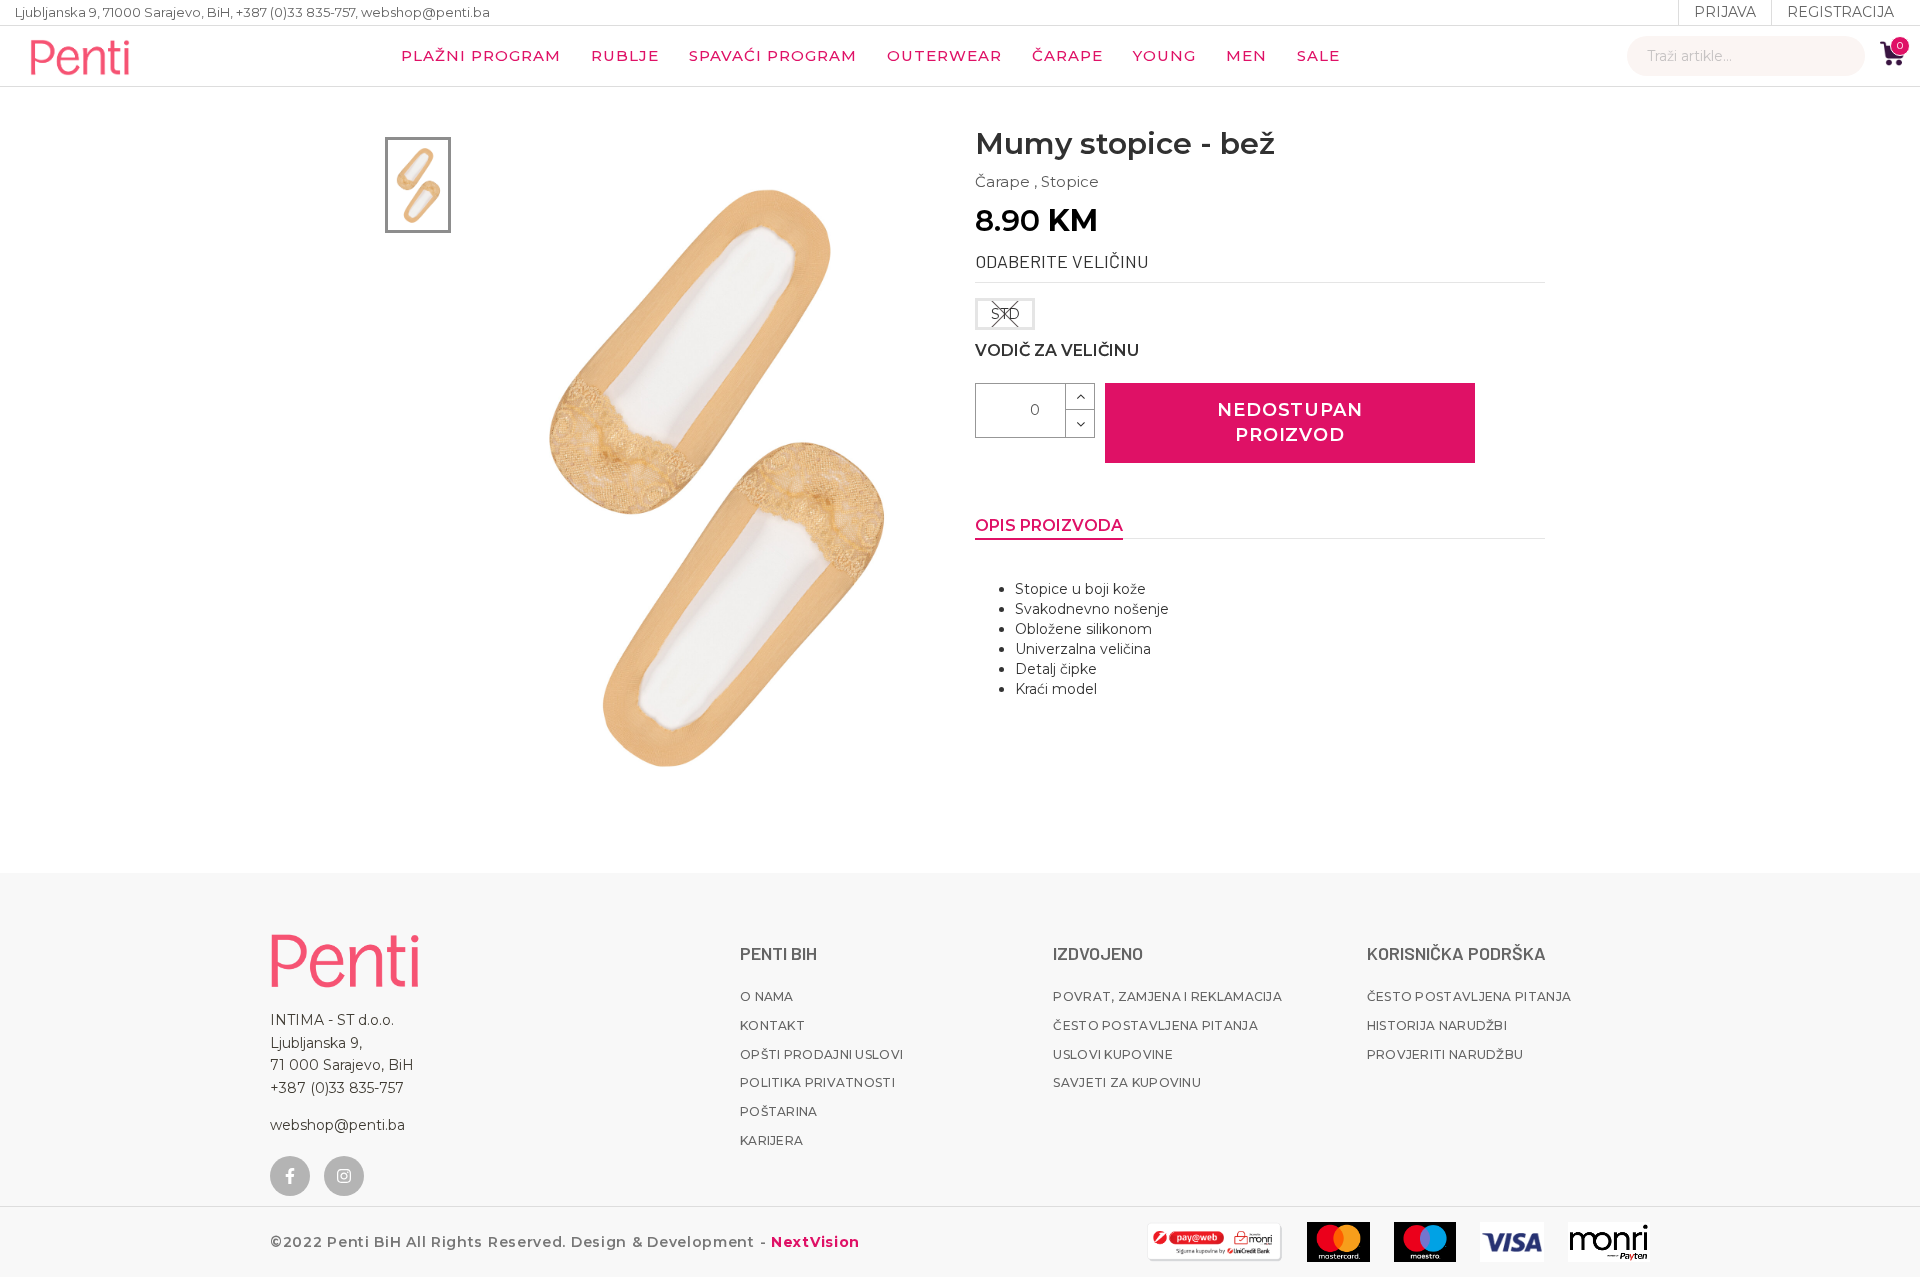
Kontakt (772, 1025)
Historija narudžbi (1437, 1025)
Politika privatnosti (817, 1082)
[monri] (1214, 1242)
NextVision (813, 1242)
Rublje (625, 55)
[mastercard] (1338, 1242)
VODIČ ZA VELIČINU (1057, 350)
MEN (1246, 55)
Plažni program (481, 55)
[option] (418, 185)
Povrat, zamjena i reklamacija (1167, 996)
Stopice (1070, 181)
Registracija (1840, 12)
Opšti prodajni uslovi (821, 1054)
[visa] (1512, 1242)
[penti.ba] (80, 56)
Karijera (771, 1140)
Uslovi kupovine (1113, 1054)
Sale (1318, 55)
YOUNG (1164, 55)
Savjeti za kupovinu (1127, 1082)
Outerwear (944, 55)
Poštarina (779, 1111)
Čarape (1067, 55)
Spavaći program (773, 55)
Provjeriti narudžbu (1445, 1054)
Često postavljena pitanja (1155, 1025)
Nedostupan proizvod (1290, 422)
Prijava (1725, 12)
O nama (767, 996)
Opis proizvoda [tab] (1049, 525)
